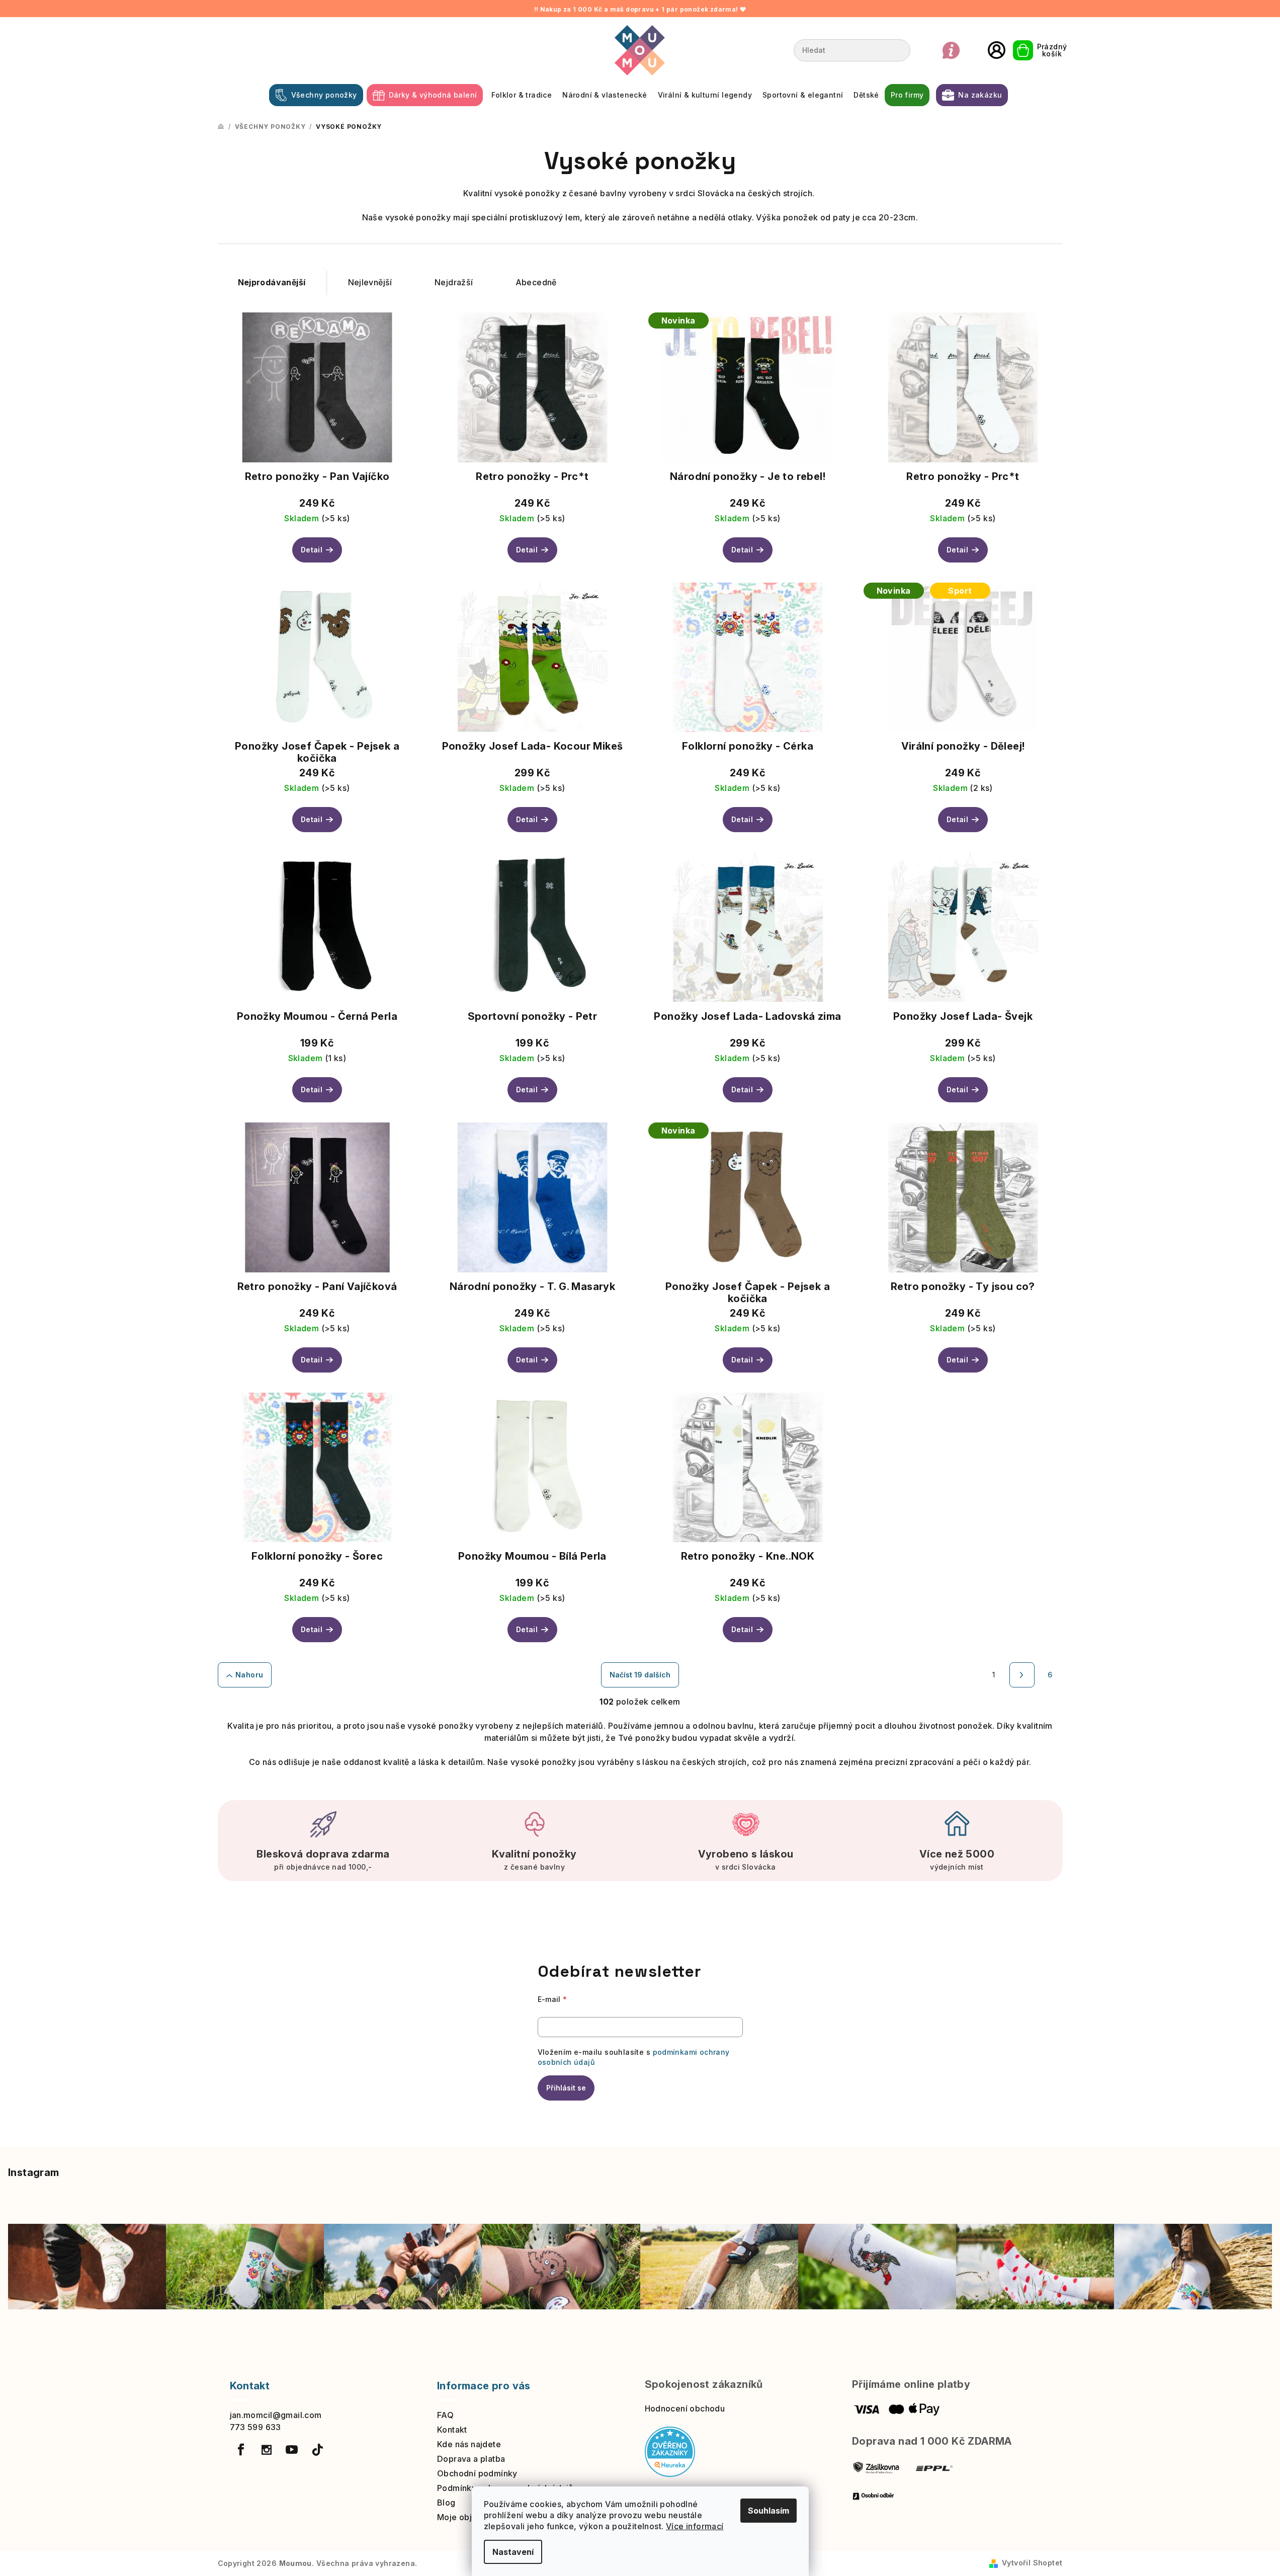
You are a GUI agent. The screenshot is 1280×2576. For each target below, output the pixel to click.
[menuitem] (316, 95)
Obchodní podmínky (477, 2473)
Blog (446, 2503)
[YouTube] (292, 2450)
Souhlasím (769, 2511)
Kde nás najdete (469, 2444)
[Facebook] (241, 2450)
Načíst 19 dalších (640, 1675)
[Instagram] (267, 2450)
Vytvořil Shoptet (1032, 2563)
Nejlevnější (370, 282)
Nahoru (249, 1675)
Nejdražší (454, 282)
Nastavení (513, 2552)
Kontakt (452, 2430)
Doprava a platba (471, 2459)
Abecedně (536, 282)
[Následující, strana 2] (1022, 1675)
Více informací (695, 2526)
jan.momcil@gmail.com (276, 2415)
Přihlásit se (566, 2088)
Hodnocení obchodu (685, 2408)
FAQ (445, 2415)
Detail (312, 550)
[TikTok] (317, 2450)
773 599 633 (255, 2427)
